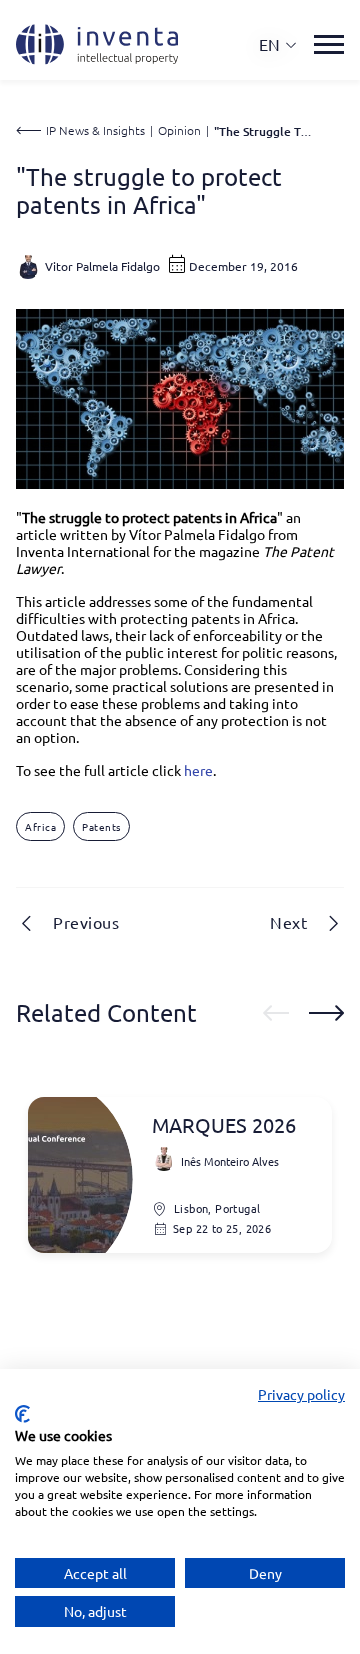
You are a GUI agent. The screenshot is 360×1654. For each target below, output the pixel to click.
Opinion (179, 130)
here (198, 770)
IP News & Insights (95, 130)
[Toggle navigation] (329, 44)
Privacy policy (301, 1394)
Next (288, 922)
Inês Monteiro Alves (230, 1161)
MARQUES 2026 (224, 1125)
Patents (101, 826)
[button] (278, 44)
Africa (40, 826)
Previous (86, 922)
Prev (276, 1013)
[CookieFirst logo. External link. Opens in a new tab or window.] (22, 1414)
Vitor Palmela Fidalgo (102, 266)
